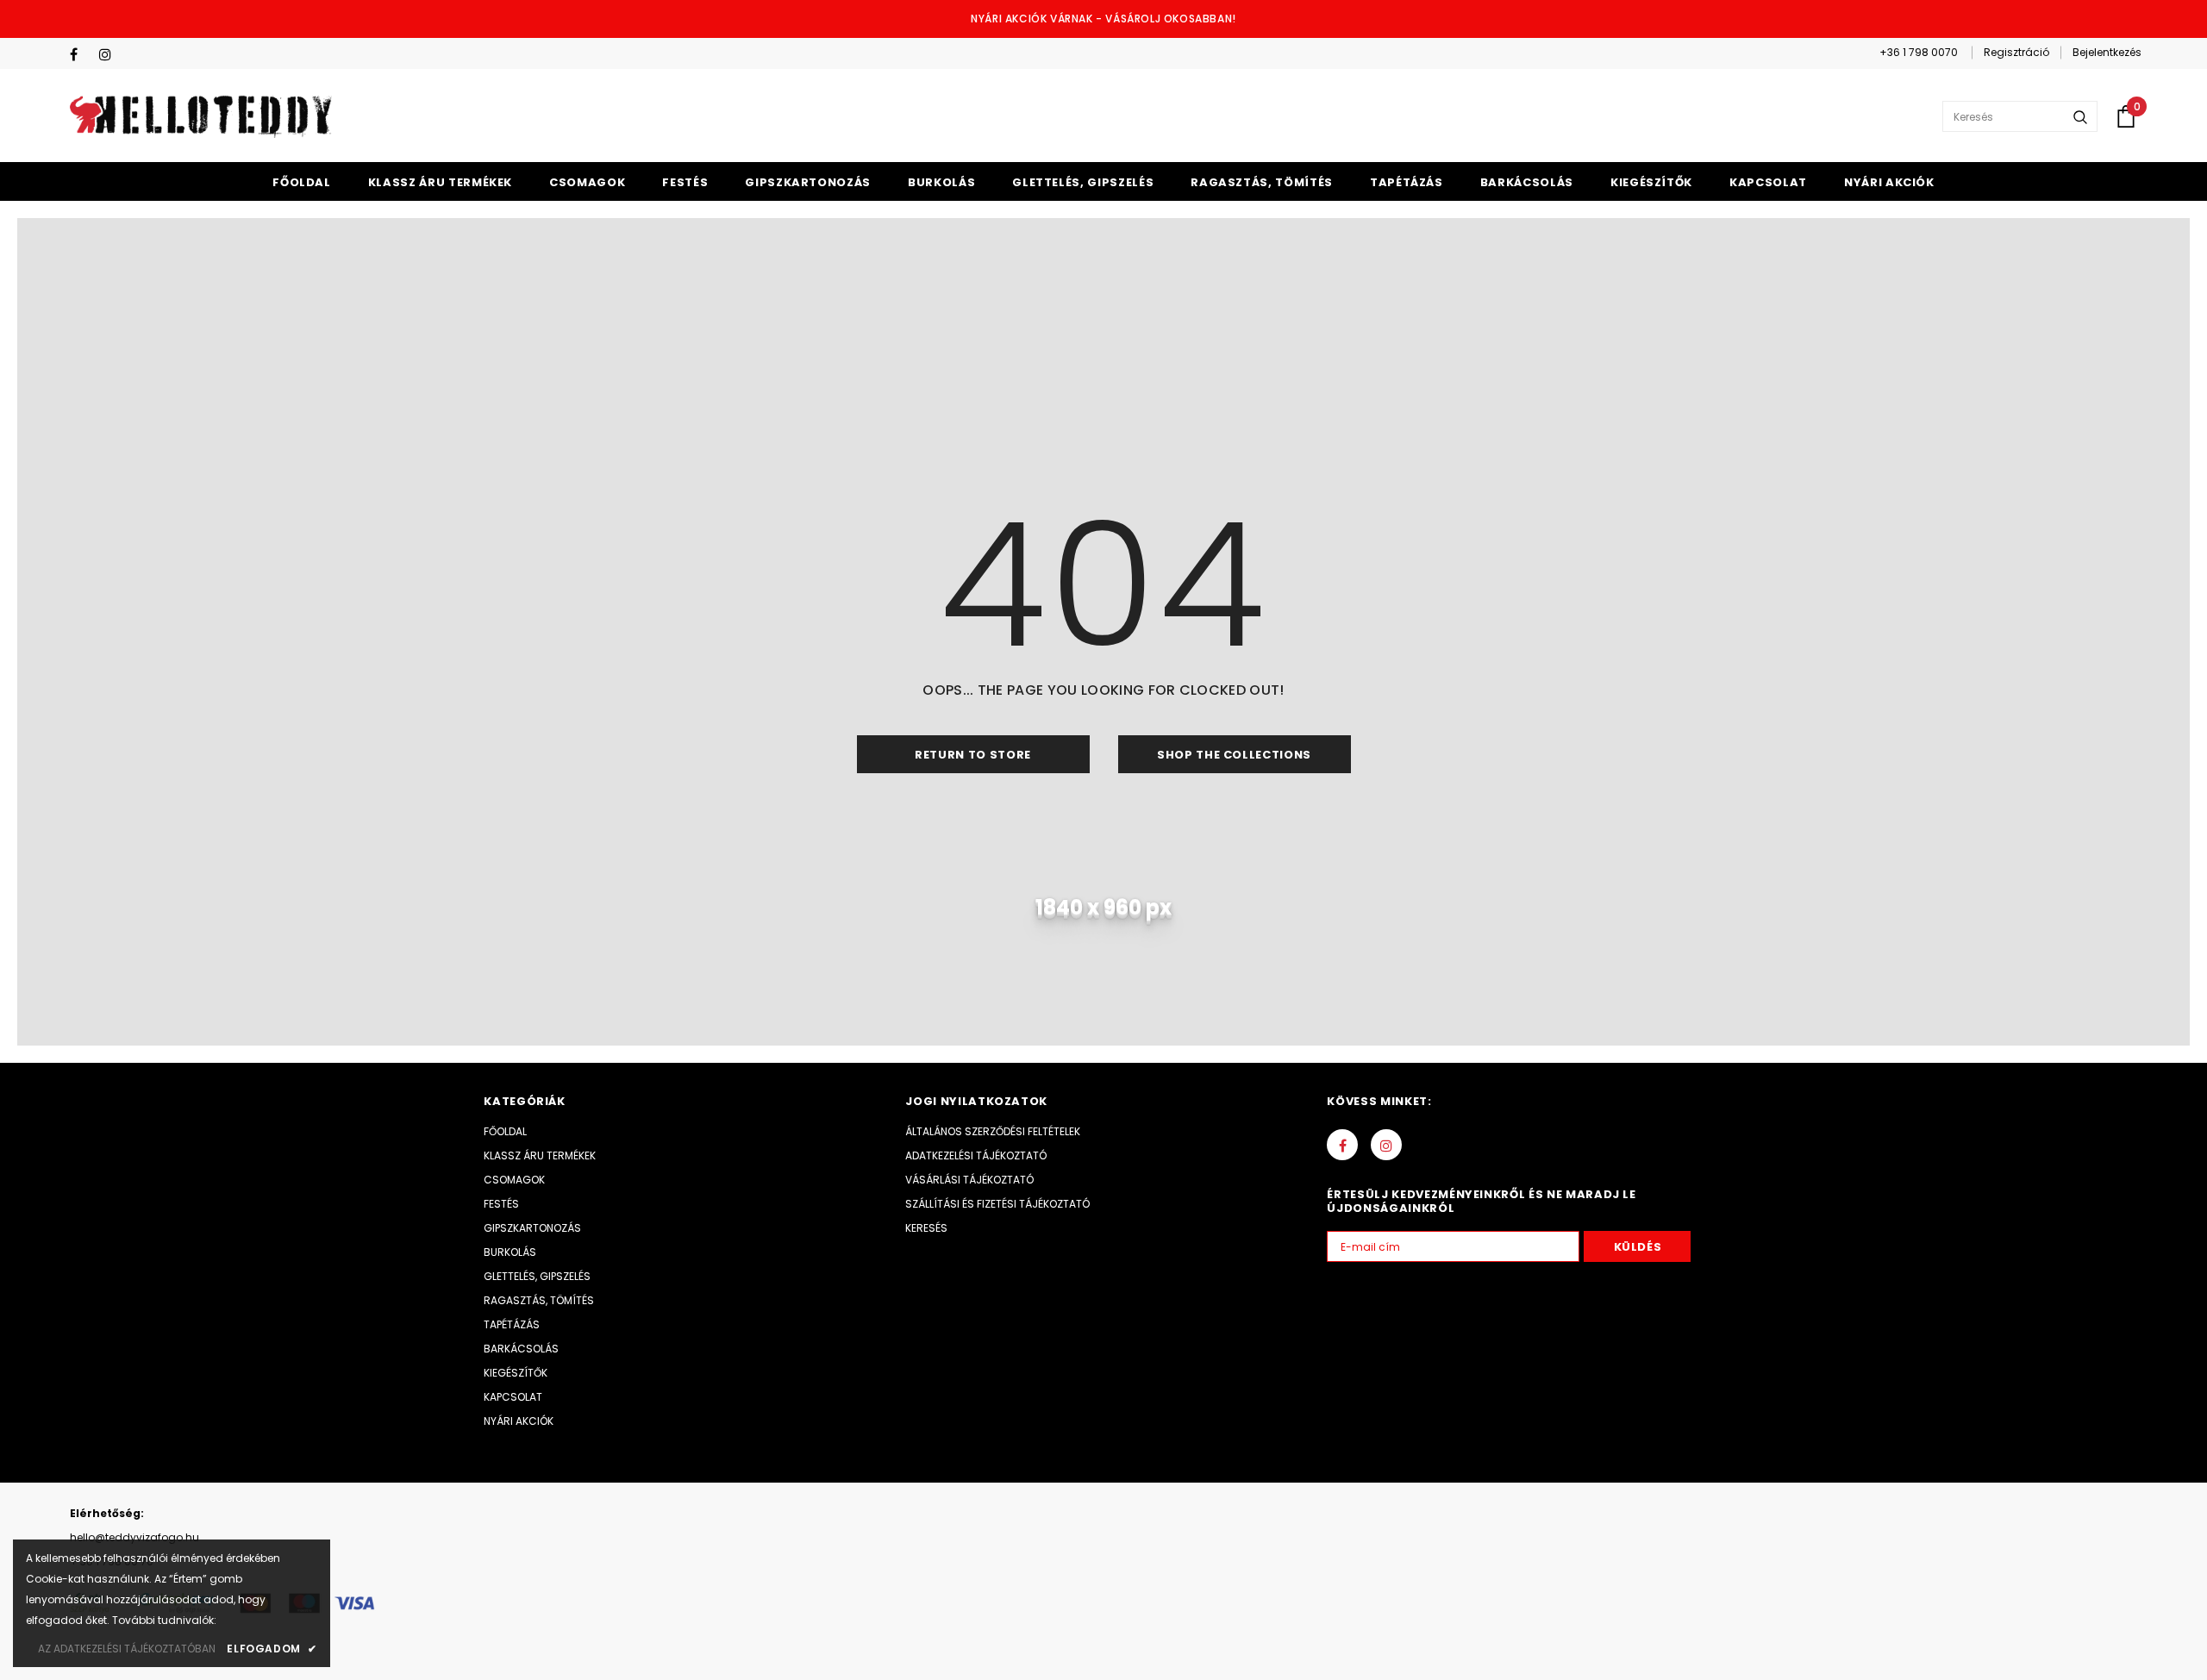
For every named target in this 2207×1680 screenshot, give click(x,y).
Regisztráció (2016, 52)
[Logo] (201, 116)
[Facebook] (81, 55)
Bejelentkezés (2107, 52)
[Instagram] (110, 55)
